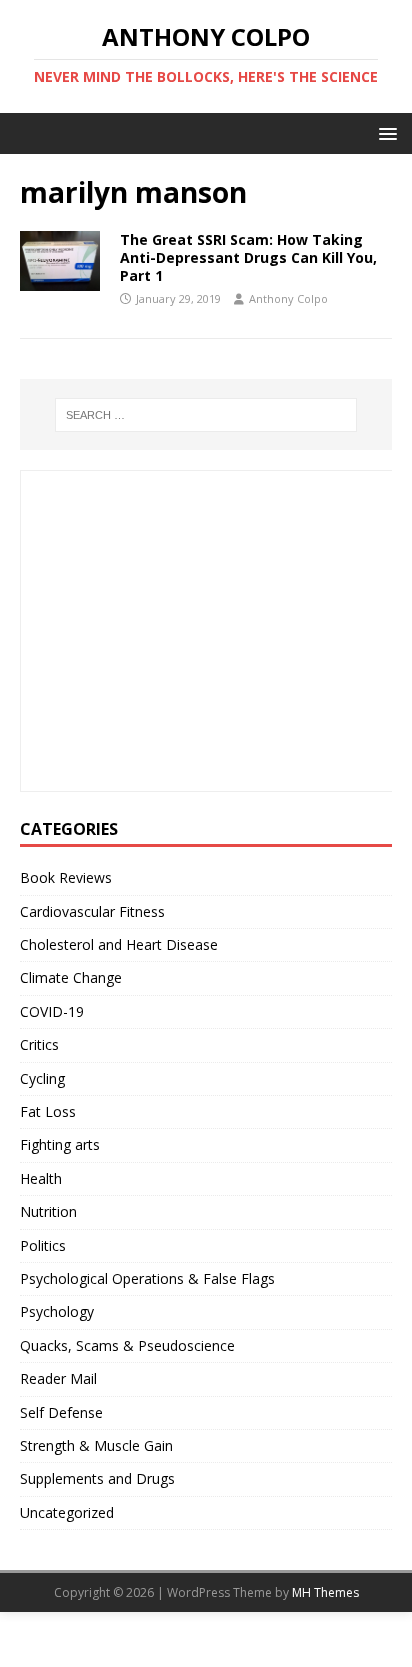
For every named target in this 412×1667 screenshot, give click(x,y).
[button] (384, 132)
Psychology (57, 1311)
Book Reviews (66, 877)
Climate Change (71, 977)
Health (41, 1178)
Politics (43, 1245)
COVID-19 (52, 1011)
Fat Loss (48, 1111)
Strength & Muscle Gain (96, 1445)
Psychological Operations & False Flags (147, 1278)
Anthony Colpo (288, 298)
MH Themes (325, 1592)
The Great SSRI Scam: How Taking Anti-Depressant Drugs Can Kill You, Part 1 (248, 257)
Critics (39, 1044)
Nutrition (48, 1211)
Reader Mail (58, 1378)
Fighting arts (60, 1144)
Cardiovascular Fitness (92, 911)
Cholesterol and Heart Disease (119, 944)
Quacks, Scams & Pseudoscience (127, 1345)
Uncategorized (67, 1512)
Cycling (42, 1078)
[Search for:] (206, 415)
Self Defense (61, 1412)
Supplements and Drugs (97, 1478)
